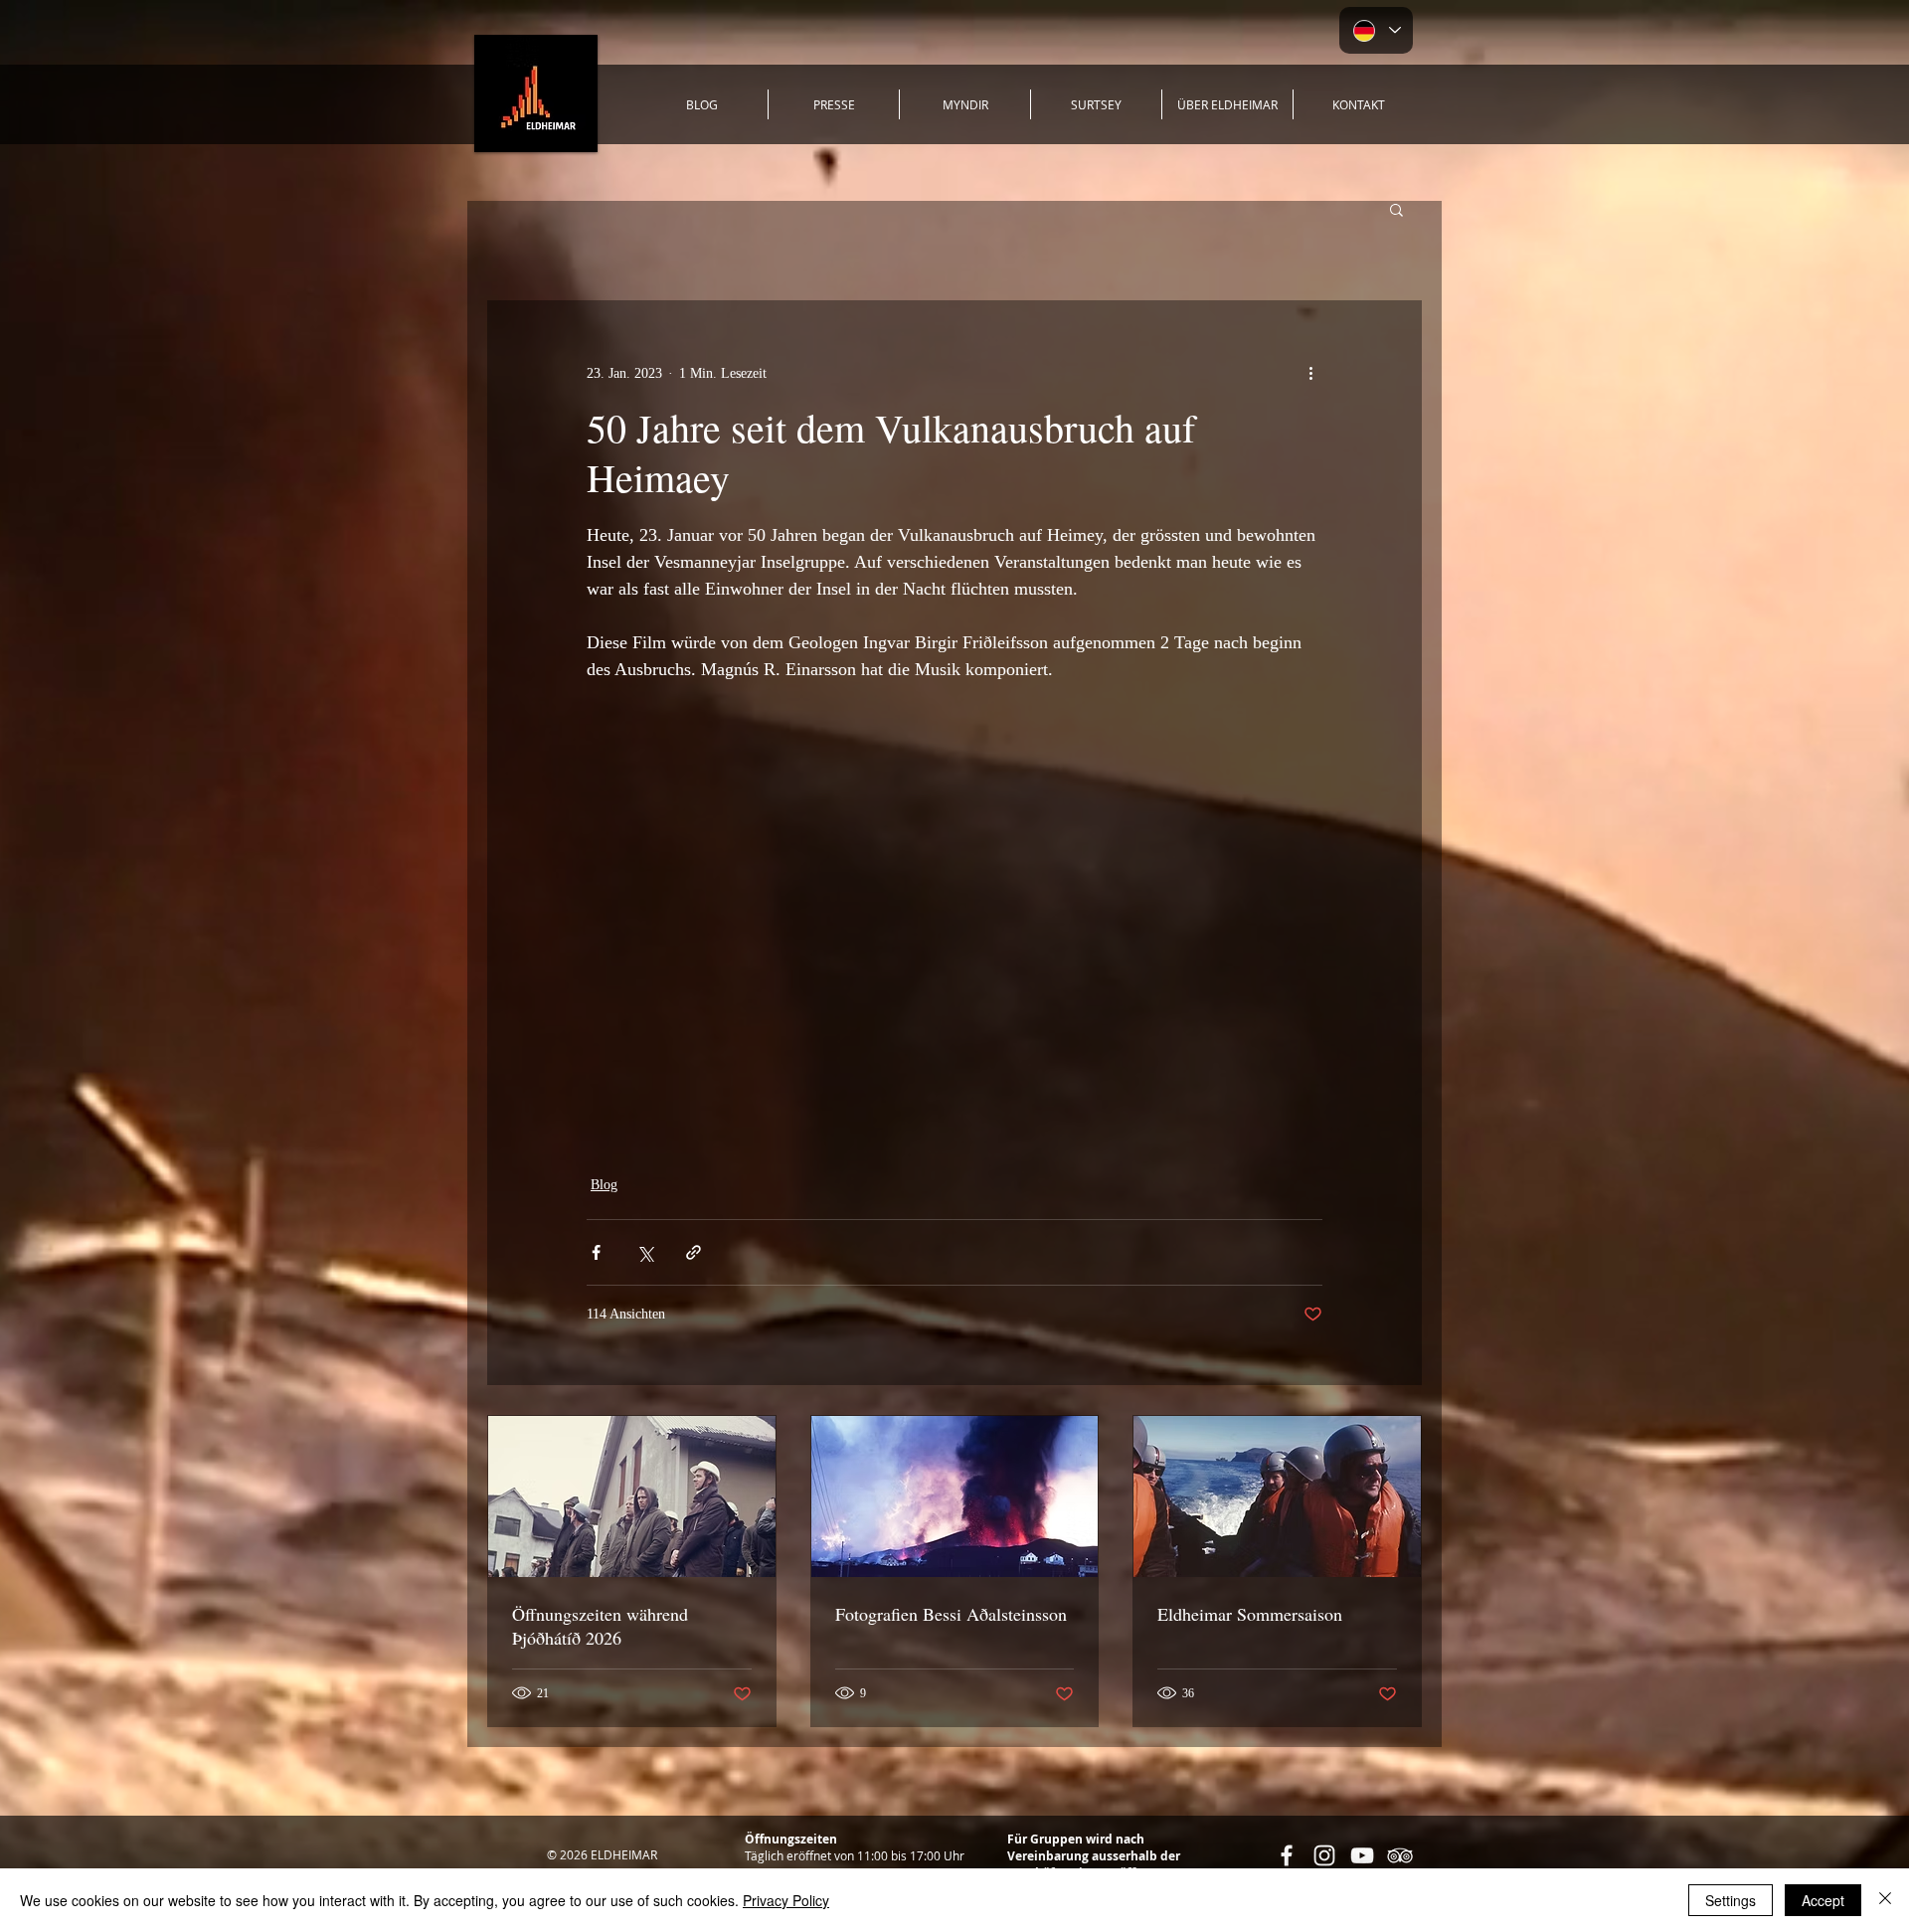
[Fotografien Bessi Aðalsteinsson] (955, 1496)
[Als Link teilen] (694, 1252)
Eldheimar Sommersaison (1250, 1614)
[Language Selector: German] (1376, 30)
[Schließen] (1885, 1900)
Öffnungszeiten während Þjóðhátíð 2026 (600, 1626)
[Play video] (954, 917)
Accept (1823, 1900)
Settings (1731, 1900)
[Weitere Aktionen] (1310, 373)
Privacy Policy (786, 1900)
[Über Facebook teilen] (596, 1252)
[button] (1396, 209)
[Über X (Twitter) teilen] (645, 1252)
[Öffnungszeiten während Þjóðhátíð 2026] (632, 1496)
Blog (604, 1185)
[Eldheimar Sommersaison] (1277, 1496)
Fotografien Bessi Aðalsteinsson (951, 1614)
